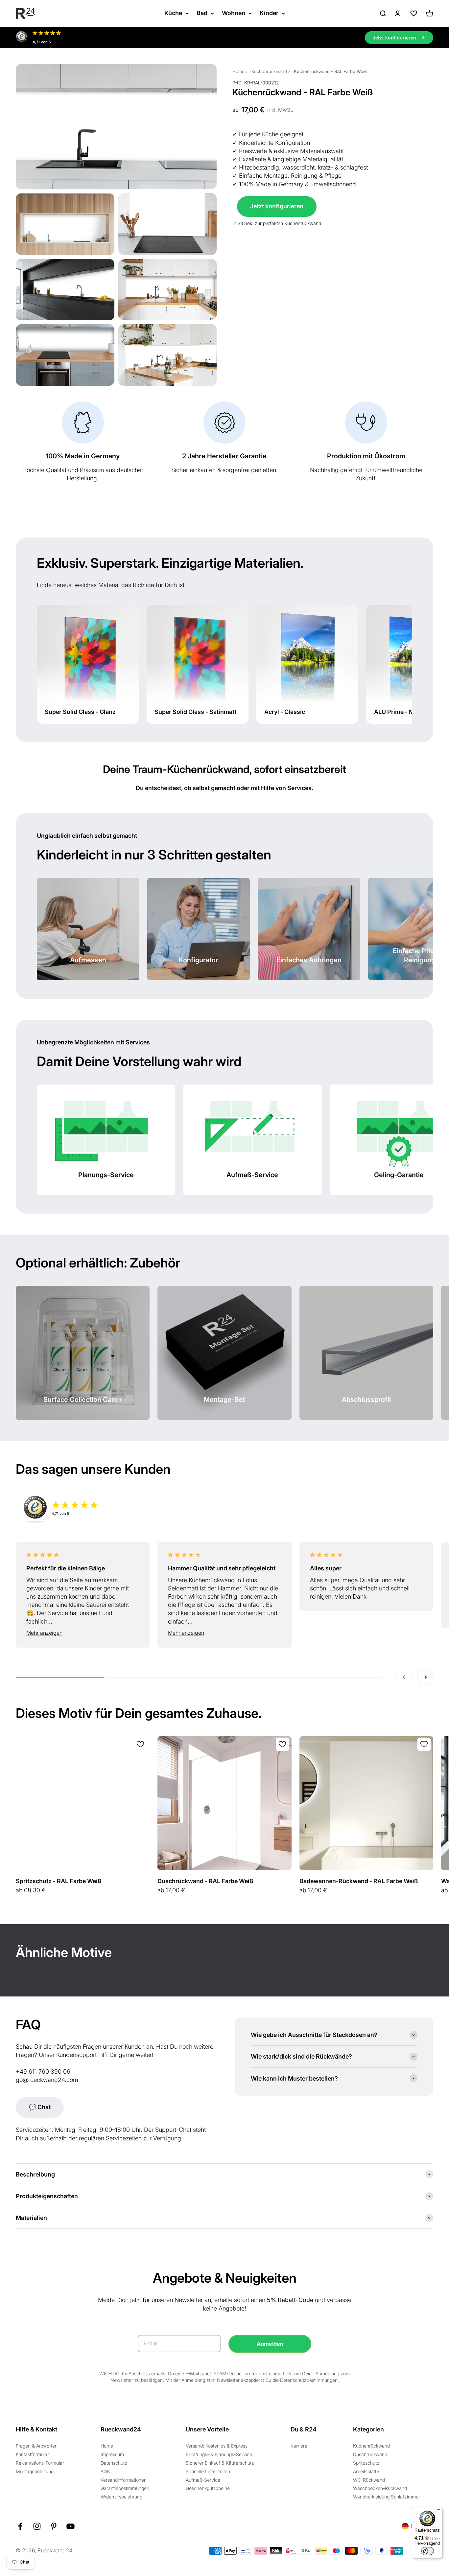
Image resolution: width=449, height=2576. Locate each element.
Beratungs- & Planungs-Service (219, 2454)
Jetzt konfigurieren (277, 206)
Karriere (299, 2446)
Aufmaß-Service (203, 2480)
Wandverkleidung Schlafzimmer (387, 2497)
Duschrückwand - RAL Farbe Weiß (205, 1881)
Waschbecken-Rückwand (380, 2488)
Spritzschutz (366, 2463)
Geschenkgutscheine (208, 2488)
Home (238, 71)
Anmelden (270, 2344)
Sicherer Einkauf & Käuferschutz (220, 2463)
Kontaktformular (32, 2454)
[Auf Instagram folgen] (37, 2526)
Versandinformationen (124, 2480)
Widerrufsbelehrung (121, 2497)
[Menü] (438, 2511)
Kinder (269, 13)
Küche (173, 13)
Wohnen (234, 13)
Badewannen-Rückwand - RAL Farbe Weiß (359, 1881)
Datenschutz (114, 2463)
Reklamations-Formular (40, 2463)
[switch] (427, 2551)
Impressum (112, 2454)
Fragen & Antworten (37, 2446)
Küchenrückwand (269, 71)
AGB (105, 2471)
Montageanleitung (35, 2471)
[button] (83, 1633)
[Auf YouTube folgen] (71, 2526)
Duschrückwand (370, 2454)
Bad (202, 13)
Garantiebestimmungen (125, 2488)
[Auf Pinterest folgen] (54, 2526)
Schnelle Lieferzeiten (208, 2471)
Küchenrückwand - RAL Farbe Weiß (330, 71)
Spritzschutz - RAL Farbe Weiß (59, 1881)
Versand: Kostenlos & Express (217, 2446)
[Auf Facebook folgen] (20, 2526)
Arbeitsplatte (366, 2471)
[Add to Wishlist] (140, 1744)
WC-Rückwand (369, 2480)
